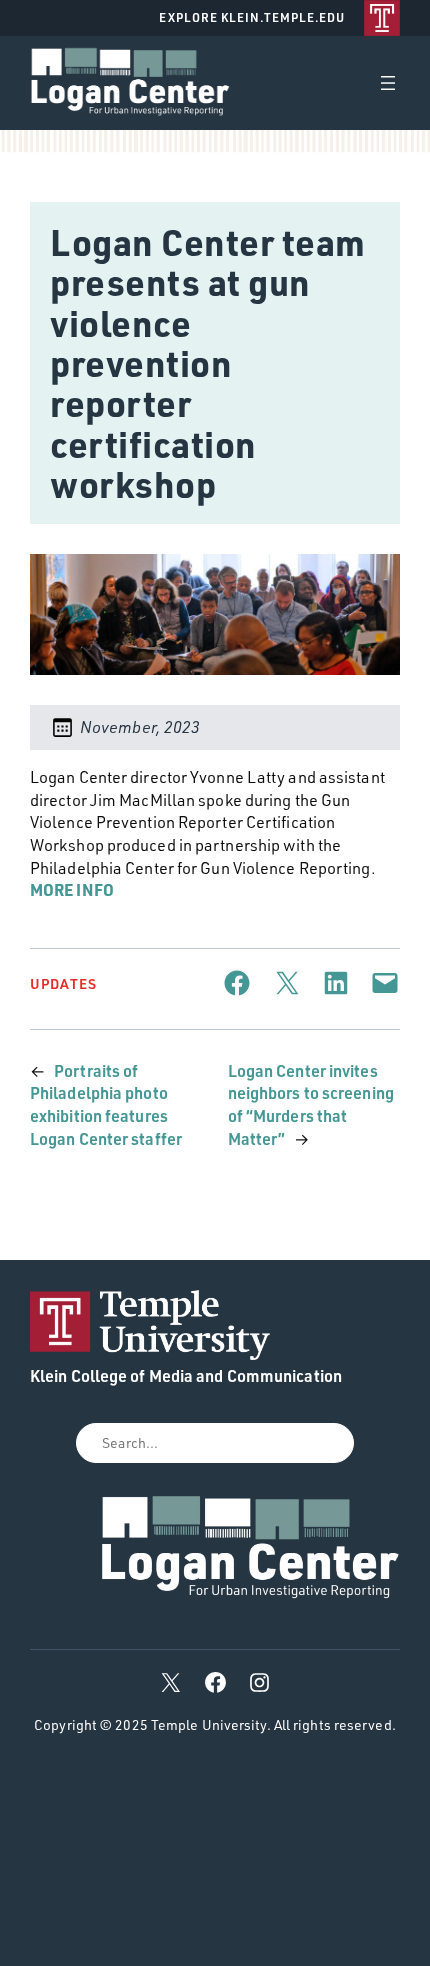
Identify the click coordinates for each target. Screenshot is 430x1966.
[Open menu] (388, 83)
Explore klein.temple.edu (252, 17)
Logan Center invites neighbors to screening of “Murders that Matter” (311, 1104)
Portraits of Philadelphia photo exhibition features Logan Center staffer (106, 1104)
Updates (63, 983)
